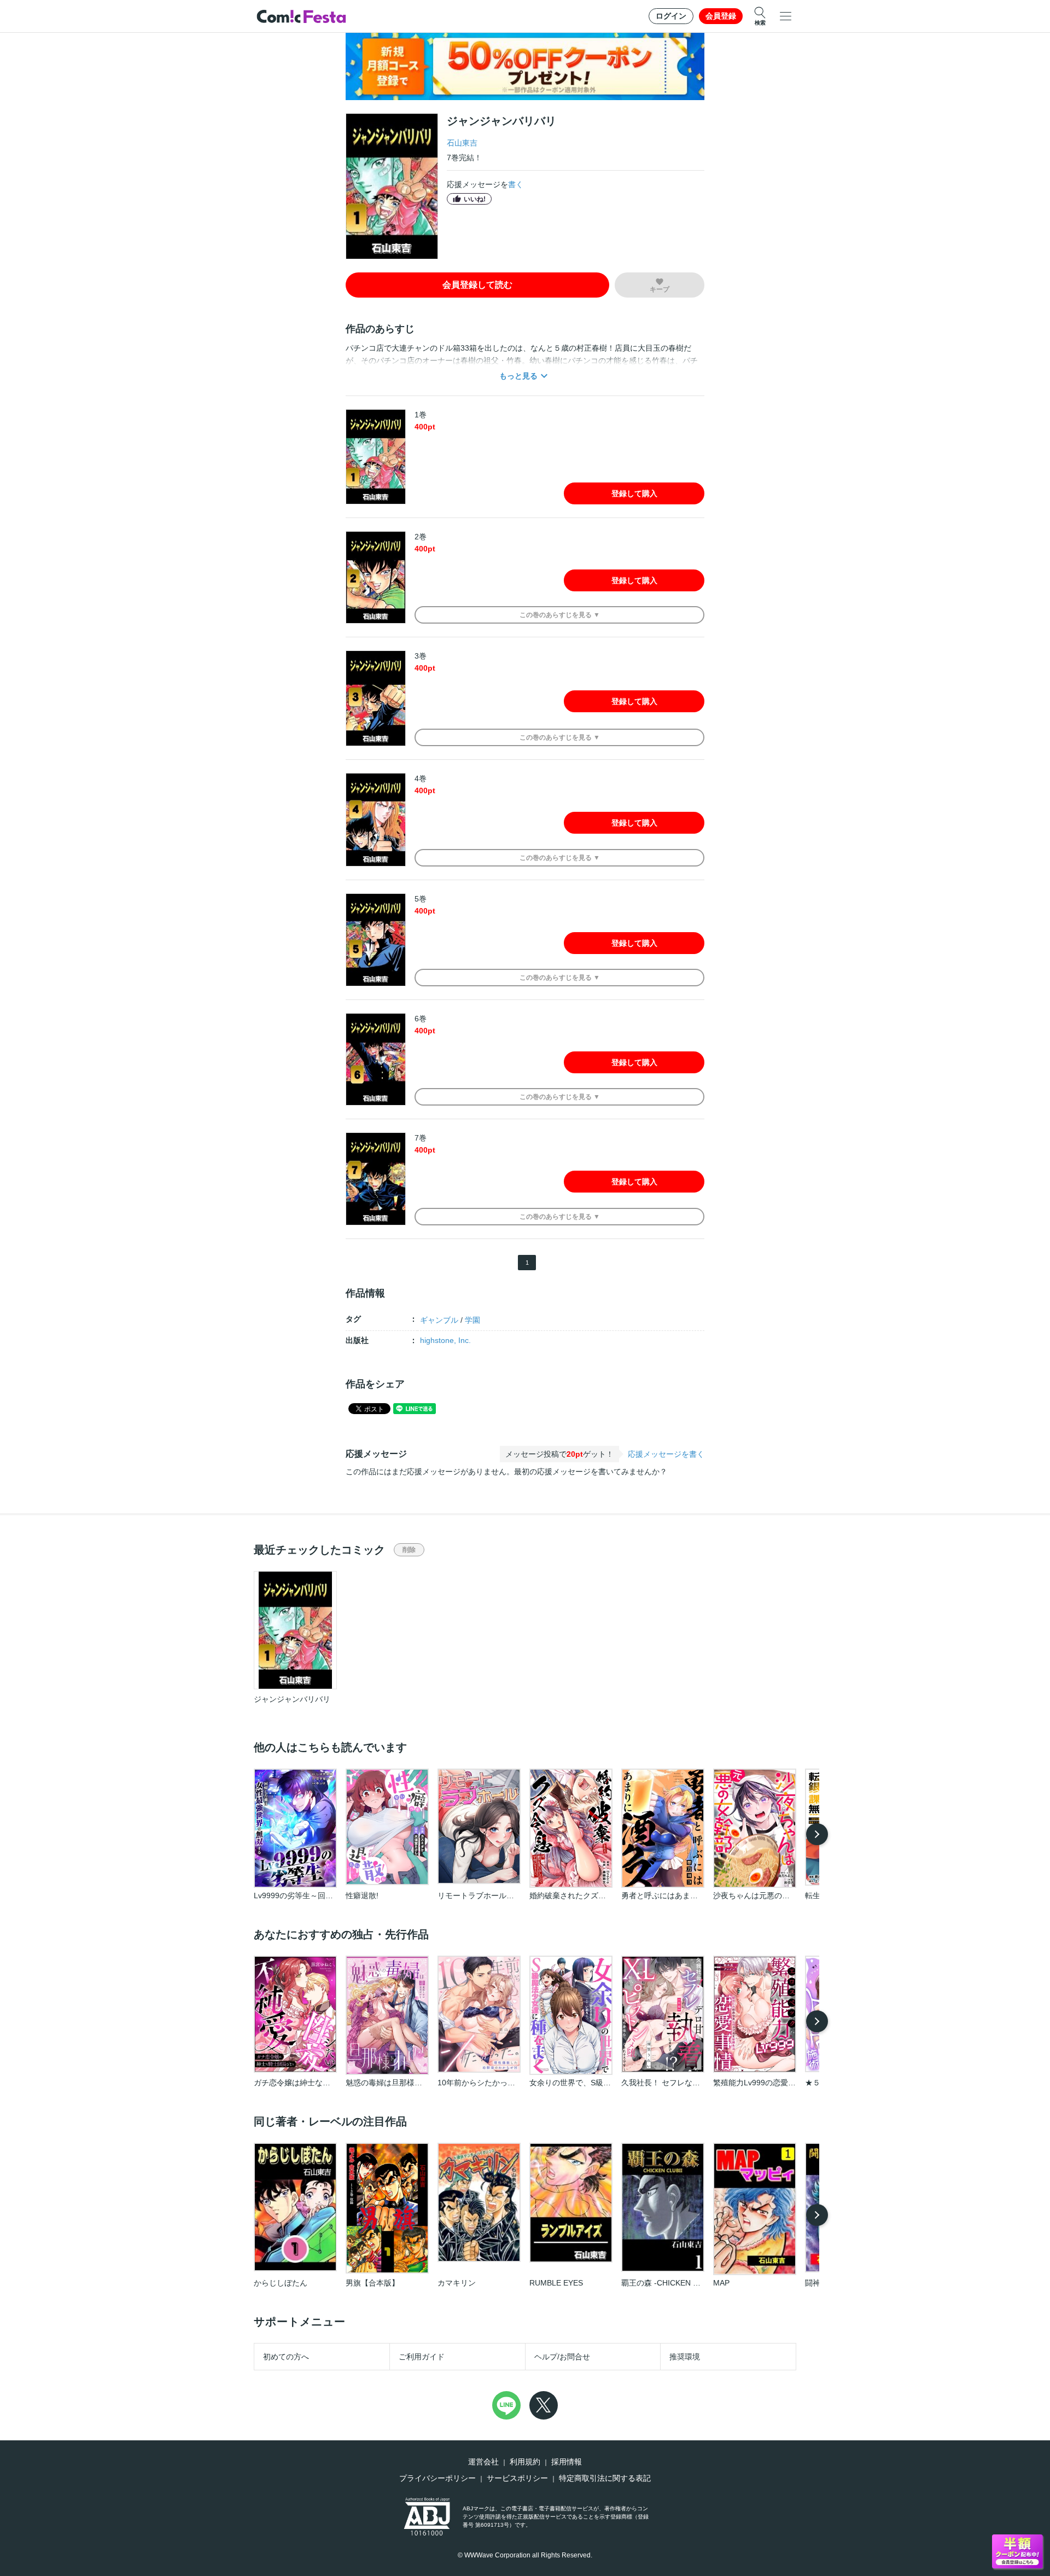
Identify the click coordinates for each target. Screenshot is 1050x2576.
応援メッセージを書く (666, 1454)
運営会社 (483, 2462)
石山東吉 (462, 143)
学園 (472, 1320)
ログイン (671, 16)
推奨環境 (685, 2357)
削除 (409, 1550)
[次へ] (817, 1834)
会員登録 (721, 16)
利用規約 (525, 2462)
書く (516, 184)
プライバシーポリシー (437, 2478)
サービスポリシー (517, 2478)
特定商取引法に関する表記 (605, 2478)
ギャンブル (439, 1320)
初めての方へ (286, 2357)
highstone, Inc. (445, 1340)
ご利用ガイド (422, 2357)
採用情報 (567, 2462)
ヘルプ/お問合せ (562, 2357)
